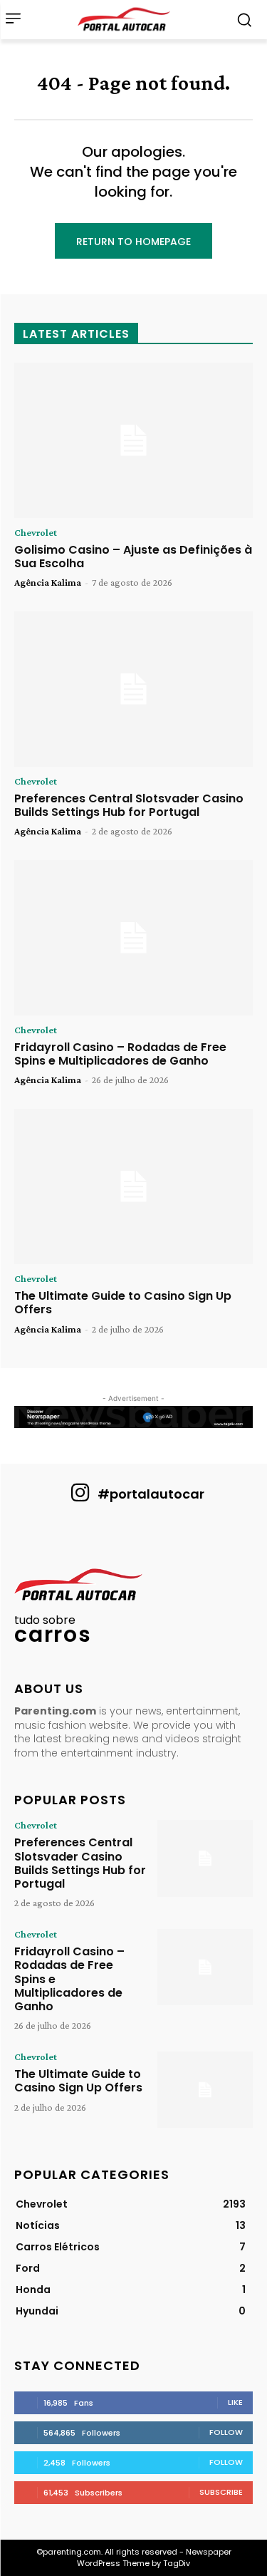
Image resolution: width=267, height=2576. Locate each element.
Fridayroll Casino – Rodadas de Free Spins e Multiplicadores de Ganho (120, 1054)
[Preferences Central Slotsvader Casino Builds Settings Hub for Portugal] (133, 689)
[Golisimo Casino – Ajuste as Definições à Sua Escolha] (133, 440)
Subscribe (221, 2492)
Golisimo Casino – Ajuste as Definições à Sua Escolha (133, 557)
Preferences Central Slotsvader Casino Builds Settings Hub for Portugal (129, 805)
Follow (226, 2432)
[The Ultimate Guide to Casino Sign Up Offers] (133, 1186)
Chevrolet (36, 532)
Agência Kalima (48, 582)
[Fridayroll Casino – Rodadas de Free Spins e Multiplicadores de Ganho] (133, 938)
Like (235, 2402)
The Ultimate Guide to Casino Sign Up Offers (123, 1303)
